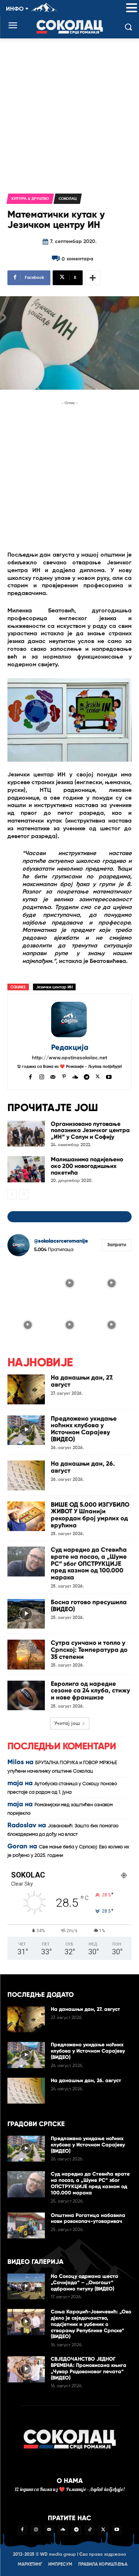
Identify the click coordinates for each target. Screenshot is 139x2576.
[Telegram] (87, 1076)
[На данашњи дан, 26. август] (26, 1475)
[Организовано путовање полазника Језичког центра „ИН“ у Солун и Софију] (26, 1134)
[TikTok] (90, 2530)
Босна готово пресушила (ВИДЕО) (89, 1606)
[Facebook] (31, 1076)
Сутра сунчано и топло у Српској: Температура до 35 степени (89, 1650)
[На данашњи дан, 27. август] (26, 1389)
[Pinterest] (64, 1076)
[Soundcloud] (75, 1076)
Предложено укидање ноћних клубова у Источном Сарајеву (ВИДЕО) (84, 1429)
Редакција (70, 1047)
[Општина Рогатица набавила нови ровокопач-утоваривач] (26, 2225)
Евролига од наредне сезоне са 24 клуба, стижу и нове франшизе (90, 1691)
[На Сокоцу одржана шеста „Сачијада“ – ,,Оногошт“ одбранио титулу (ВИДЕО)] (26, 2286)
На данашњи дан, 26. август (83, 1467)
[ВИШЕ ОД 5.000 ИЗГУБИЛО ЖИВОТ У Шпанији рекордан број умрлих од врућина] (26, 1516)
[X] (98, 1076)
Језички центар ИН (54, 987)
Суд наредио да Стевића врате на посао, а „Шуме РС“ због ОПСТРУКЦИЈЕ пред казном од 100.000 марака (89, 1564)
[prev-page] (12, 1195)
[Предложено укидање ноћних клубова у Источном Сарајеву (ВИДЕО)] (26, 1430)
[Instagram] (42, 1076)
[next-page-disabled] (24, 1195)
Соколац (68, 199)
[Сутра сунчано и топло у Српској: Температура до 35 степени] (26, 1654)
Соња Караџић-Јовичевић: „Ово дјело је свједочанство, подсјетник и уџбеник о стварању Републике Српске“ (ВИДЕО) (91, 2324)
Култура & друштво (30, 199)
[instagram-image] (28, 1282)
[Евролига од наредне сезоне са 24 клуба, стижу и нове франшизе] (26, 1695)
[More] (93, 278)
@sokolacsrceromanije (61, 1241)
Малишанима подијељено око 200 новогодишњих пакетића (87, 1166)
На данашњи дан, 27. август (82, 1381)
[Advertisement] (69, 111)
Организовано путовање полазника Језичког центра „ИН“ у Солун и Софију (90, 1130)
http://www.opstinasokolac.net (69, 1058)
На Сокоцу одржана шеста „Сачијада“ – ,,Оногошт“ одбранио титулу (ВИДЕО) (85, 2283)
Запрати (117, 1245)
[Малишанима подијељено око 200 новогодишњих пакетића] (26, 1169)
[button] (132, 8)
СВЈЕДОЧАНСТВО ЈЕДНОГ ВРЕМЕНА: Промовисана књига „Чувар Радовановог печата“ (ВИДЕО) (89, 2368)
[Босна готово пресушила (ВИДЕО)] (26, 1614)
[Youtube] (109, 1076)
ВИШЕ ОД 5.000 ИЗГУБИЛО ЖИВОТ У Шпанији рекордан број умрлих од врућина (90, 1515)
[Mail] (53, 1076)
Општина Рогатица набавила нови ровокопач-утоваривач (88, 2218)
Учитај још (67, 1723)
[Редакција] (70, 1019)
